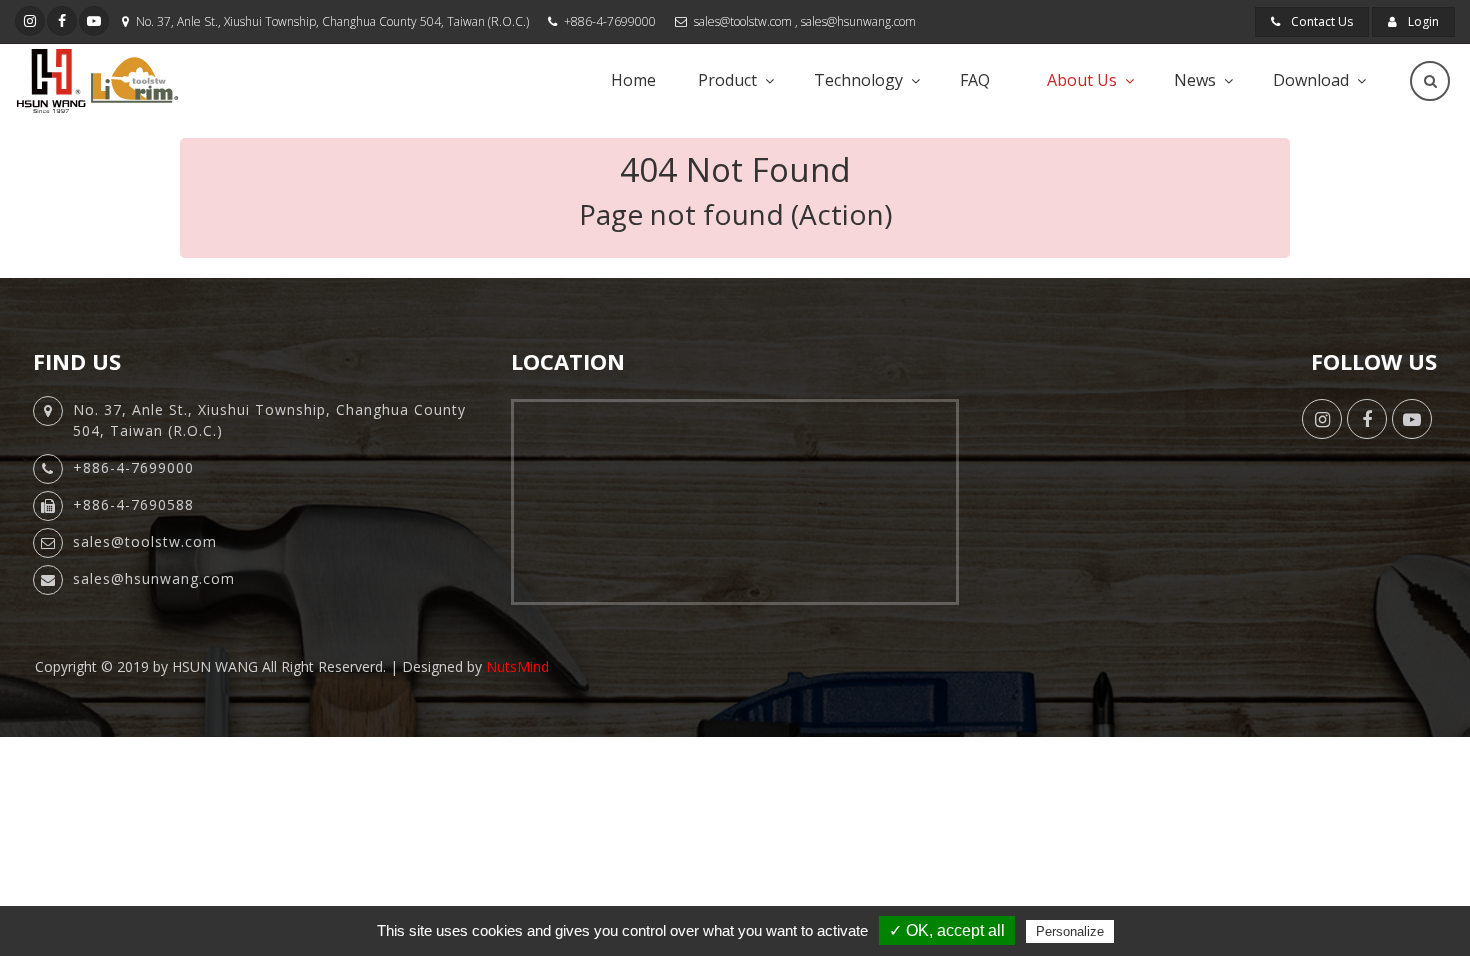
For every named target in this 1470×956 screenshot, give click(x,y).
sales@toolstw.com (743, 21)
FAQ (975, 80)
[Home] (96, 80)
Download (1311, 80)
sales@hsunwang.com (858, 21)
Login (1422, 21)
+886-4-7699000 (610, 21)
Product (727, 80)
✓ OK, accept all (947, 930)
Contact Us (1320, 21)
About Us (1082, 80)
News (1195, 80)
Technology (858, 80)
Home (633, 80)
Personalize (1070, 931)
